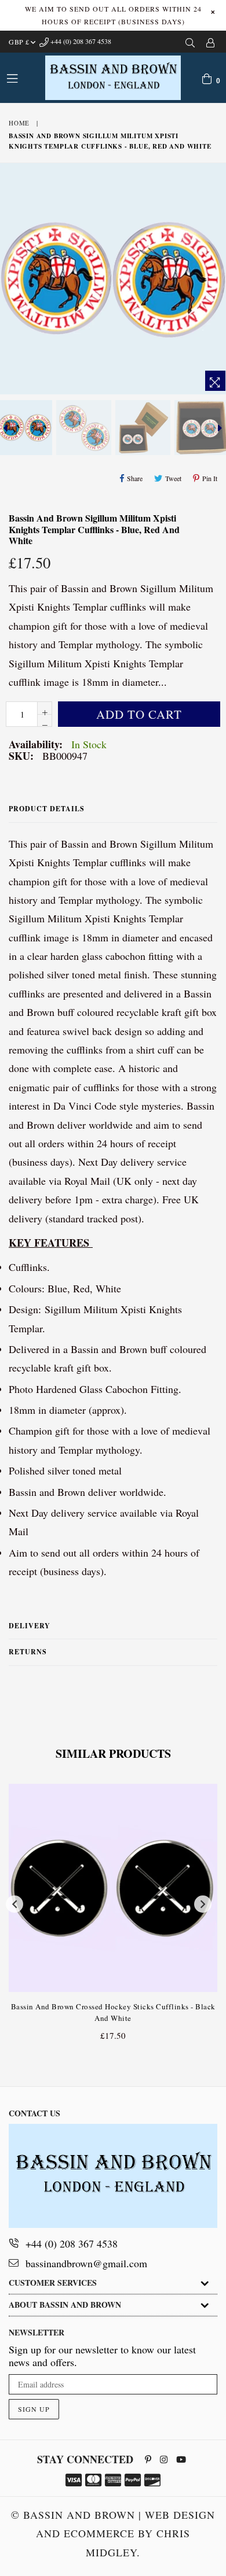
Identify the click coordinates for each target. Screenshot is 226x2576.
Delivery (30, 1626)
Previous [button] (14, 1904)
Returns (28, 1652)
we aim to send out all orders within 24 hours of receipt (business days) (113, 15)
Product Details (47, 809)
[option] (83, 428)
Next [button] (203, 1904)
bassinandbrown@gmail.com (86, 2263)
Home (19, 123)
